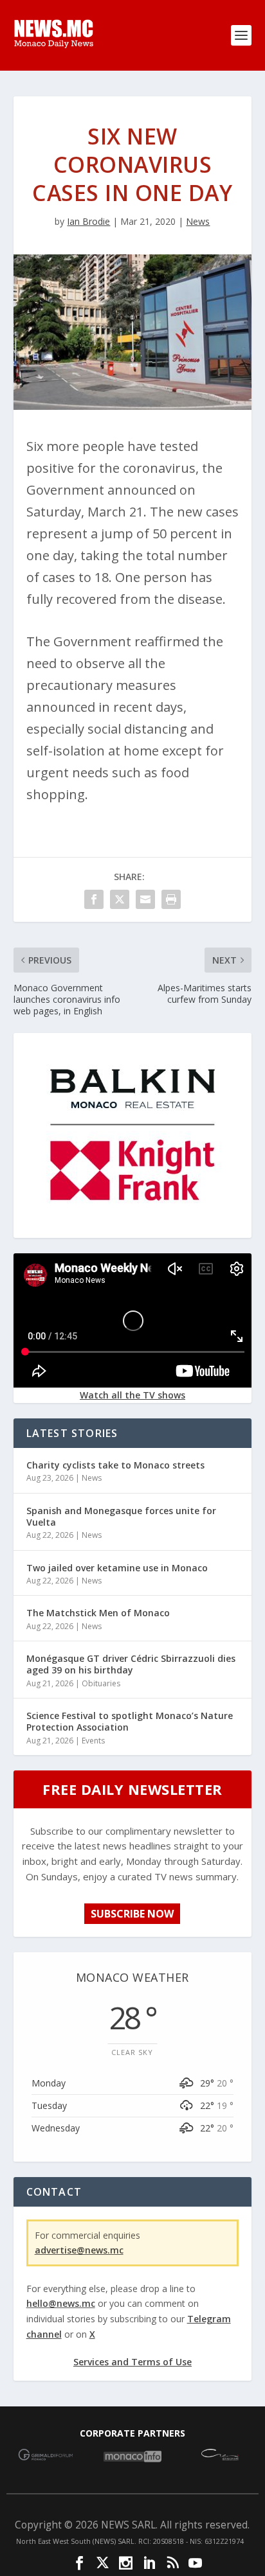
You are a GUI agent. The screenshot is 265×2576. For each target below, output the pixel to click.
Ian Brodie (88, 221)
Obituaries (101, 1683)
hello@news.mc (61, 2303)
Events (93, 1741)
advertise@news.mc (79, 2250)
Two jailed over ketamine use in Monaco (117, 1568)
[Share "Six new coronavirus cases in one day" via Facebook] (94, 899)
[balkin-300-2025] (132, 1228)
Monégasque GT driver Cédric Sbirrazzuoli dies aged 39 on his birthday (131, 1664)
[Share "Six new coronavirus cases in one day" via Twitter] (120, 899)
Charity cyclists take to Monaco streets (115, 1465)
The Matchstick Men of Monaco (98, 1613)
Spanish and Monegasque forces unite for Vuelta (121, 1516)
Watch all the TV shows (132, 1395)
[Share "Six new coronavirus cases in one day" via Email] (145, 899)
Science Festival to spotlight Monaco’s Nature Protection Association (130, 1721)
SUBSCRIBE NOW (132, 1914)
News (198, 221)
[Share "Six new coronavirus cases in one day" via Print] (171, 899)
